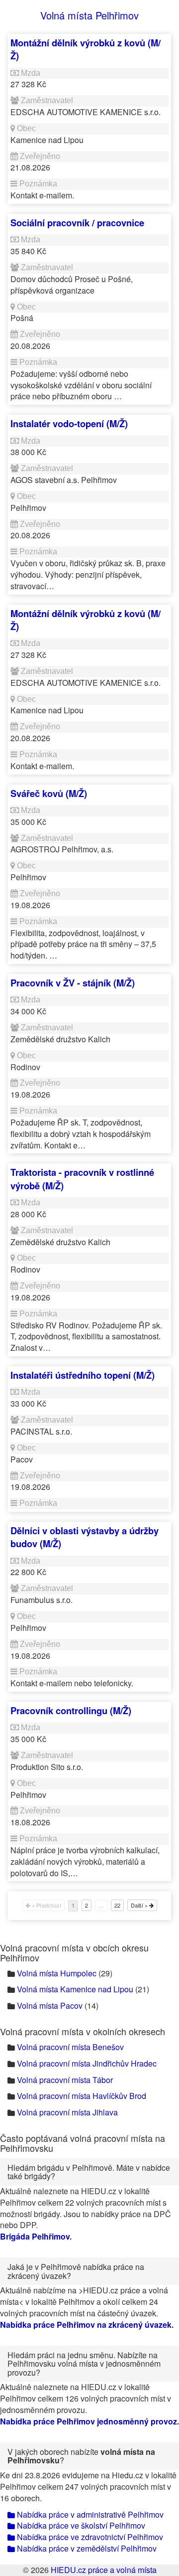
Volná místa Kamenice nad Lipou (75, 1989)
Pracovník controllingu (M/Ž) (71, 1710)
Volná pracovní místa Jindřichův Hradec (87, 2063)
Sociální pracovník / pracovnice (77, 223)
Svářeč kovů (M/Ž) (49, 793)
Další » (140, 1905)
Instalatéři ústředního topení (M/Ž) (83, 1375)
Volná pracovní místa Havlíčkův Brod (82, 2096)
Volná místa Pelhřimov (89, 15)
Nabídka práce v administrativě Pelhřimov (89, 2514)
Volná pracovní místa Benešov (70, 2047)
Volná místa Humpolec (57, 1973)
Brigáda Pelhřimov (35, 2236)
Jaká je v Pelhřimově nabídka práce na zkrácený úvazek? (76, 2271)
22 (117, 1905)
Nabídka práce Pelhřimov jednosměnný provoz (89, 2421)
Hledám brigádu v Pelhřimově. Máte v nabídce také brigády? (89, 2172)
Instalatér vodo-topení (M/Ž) (69, 423)
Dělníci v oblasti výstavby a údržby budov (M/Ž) (85, 1537)
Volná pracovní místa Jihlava (67, 2112)
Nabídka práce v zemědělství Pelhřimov (86, 2548)
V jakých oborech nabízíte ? (81, 2456)
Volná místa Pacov (50, 2006)
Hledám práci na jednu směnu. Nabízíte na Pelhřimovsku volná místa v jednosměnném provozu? (84, 2364)
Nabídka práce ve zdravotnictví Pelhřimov (89, 2537)
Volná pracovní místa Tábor (65, 2080)
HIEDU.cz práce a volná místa (104, 2570)
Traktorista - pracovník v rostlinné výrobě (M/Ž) (82, 1179)
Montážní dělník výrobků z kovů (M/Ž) (86, 49)
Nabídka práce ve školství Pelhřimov (80, 2525)
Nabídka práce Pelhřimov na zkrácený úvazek (86, 2325)
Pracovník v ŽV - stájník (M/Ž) (73, 983)
